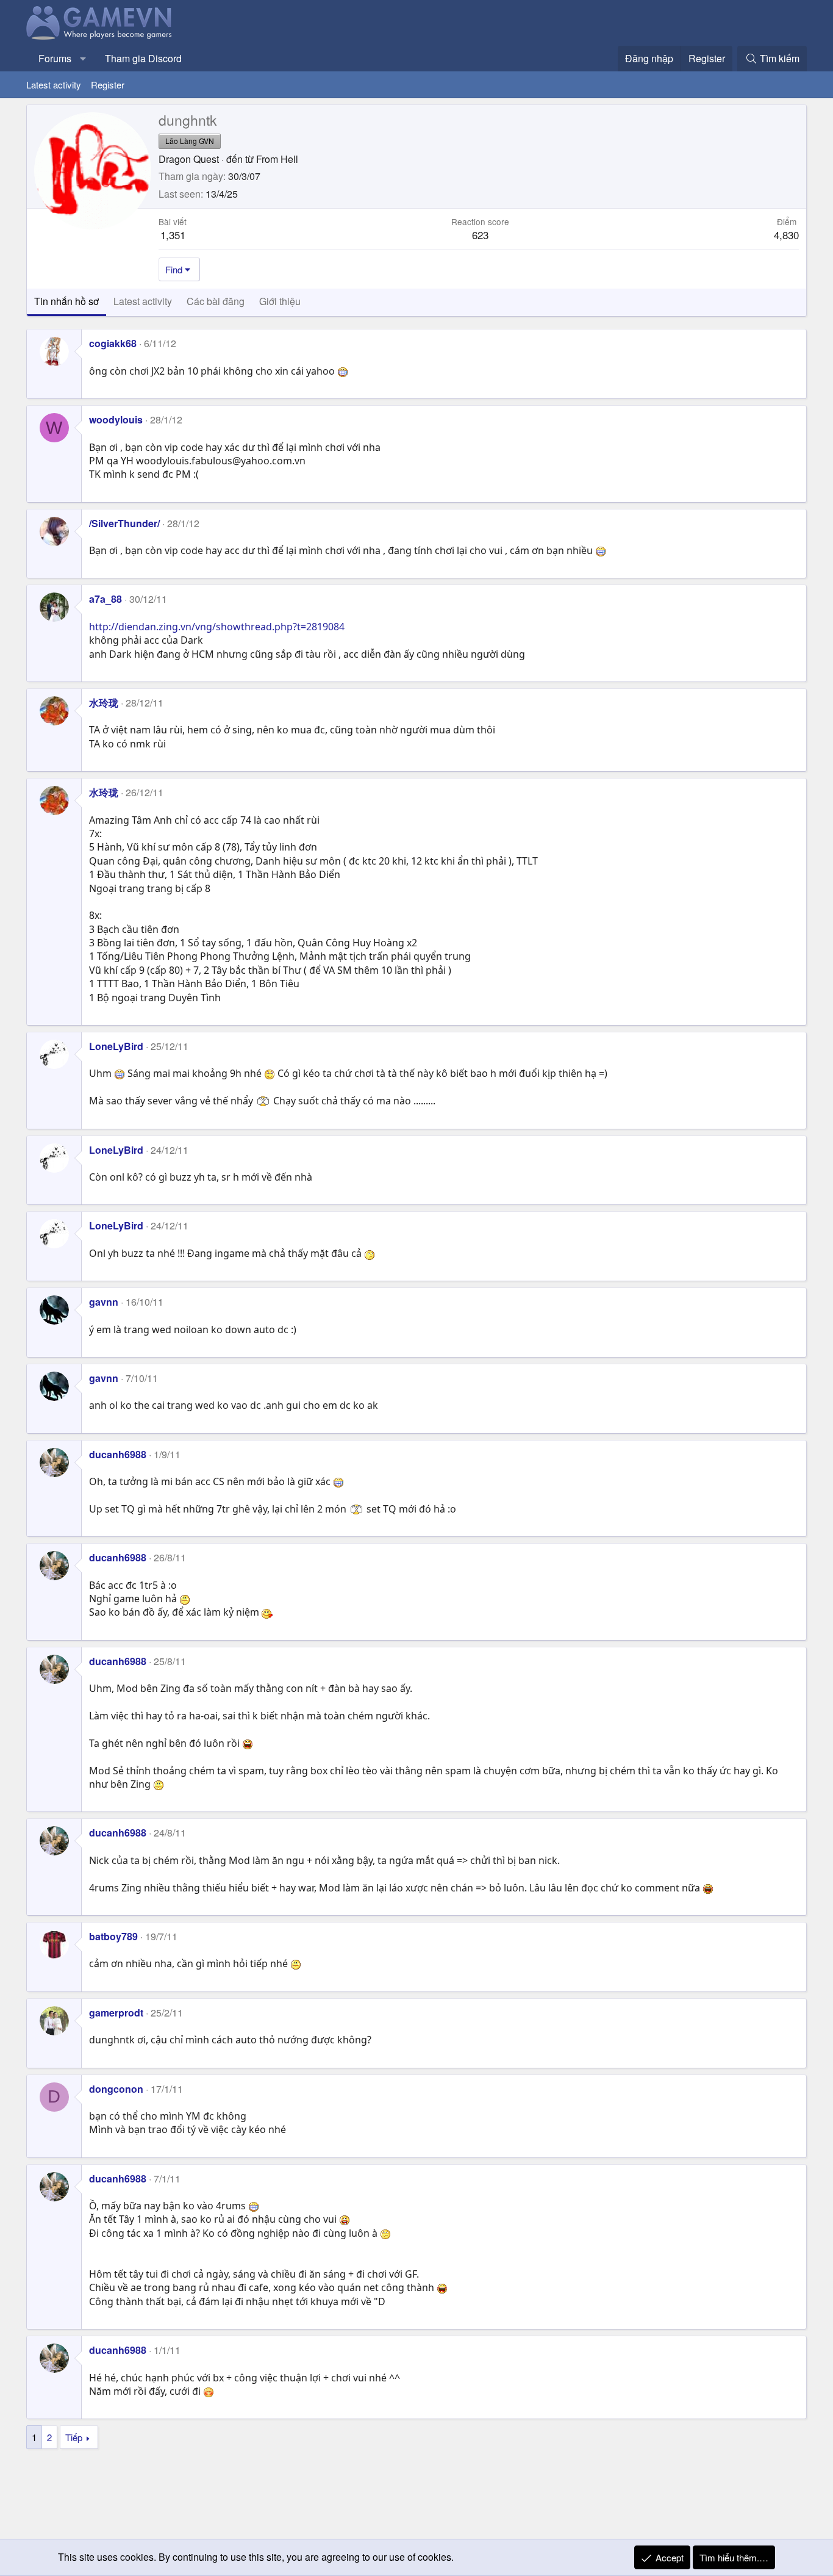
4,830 (786, 235)
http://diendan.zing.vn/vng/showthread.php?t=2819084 (217, 627)
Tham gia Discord (143, 58)
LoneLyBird (116, 1046)
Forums (55, 58)
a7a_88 (105, 599)
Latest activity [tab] (143, 301)
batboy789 (113, 1936)
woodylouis (116, 419)
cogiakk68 (113, 343)
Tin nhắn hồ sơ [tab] (66, 301)
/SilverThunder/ (124, 523)
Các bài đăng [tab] (216, 301)
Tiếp (74, 2437)
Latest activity (54, 85)
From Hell (277, 159)
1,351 (173, 235)
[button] (83, 59)
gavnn (104, 1302)
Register (108, 85)
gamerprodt (116, 2013)
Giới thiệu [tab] (280, 301)
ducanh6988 (118, 1454)
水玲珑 (104, 703)
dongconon (116, 2089)
